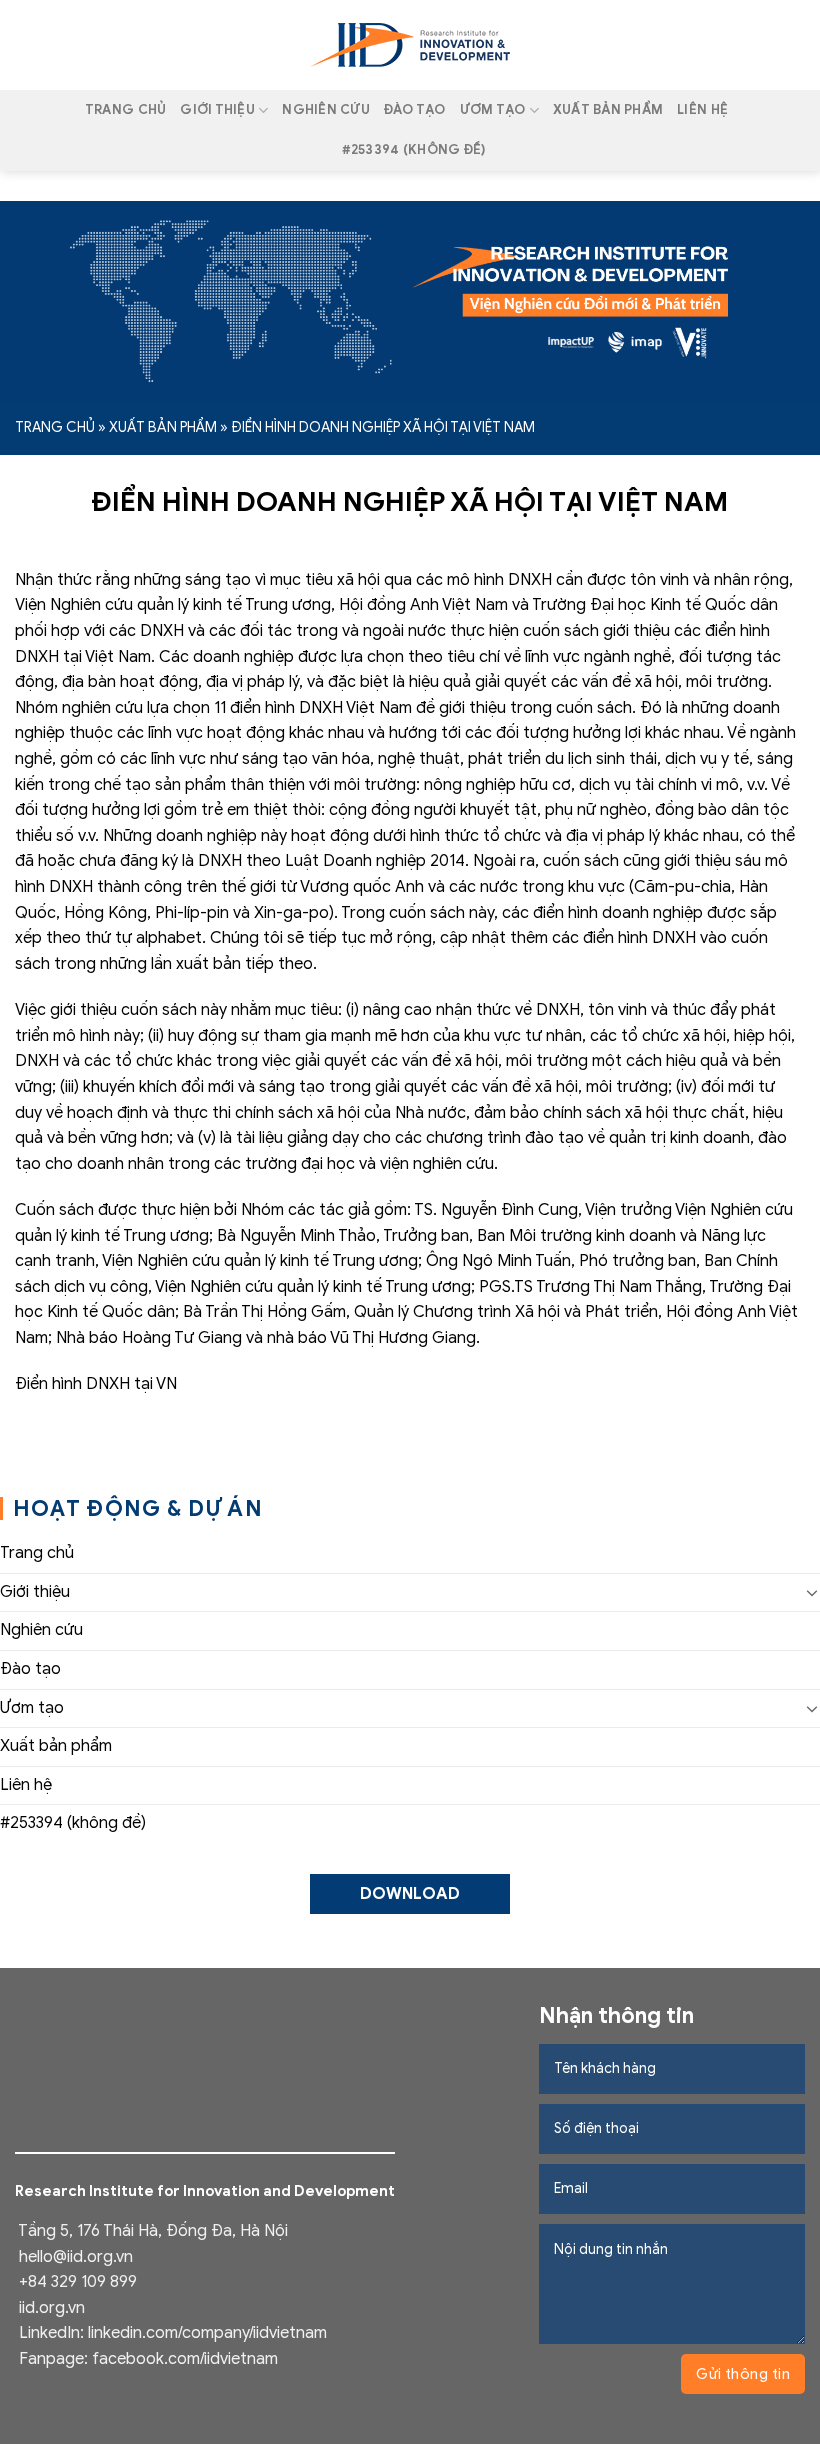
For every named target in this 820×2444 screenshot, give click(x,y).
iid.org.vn (52, 2308)
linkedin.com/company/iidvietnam (207, 2333)
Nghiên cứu (326, 110)
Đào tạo (415, 110)
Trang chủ (125, 110)
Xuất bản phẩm (608, 110)
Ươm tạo (493, 110)
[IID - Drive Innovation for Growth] (410, 45)
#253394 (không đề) (414, 150)
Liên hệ (702, 110)
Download (410, 1894)
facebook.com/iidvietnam (185, 2359)
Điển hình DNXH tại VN (96, 1384)
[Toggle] (812, 1592)
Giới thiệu (217, 110)
